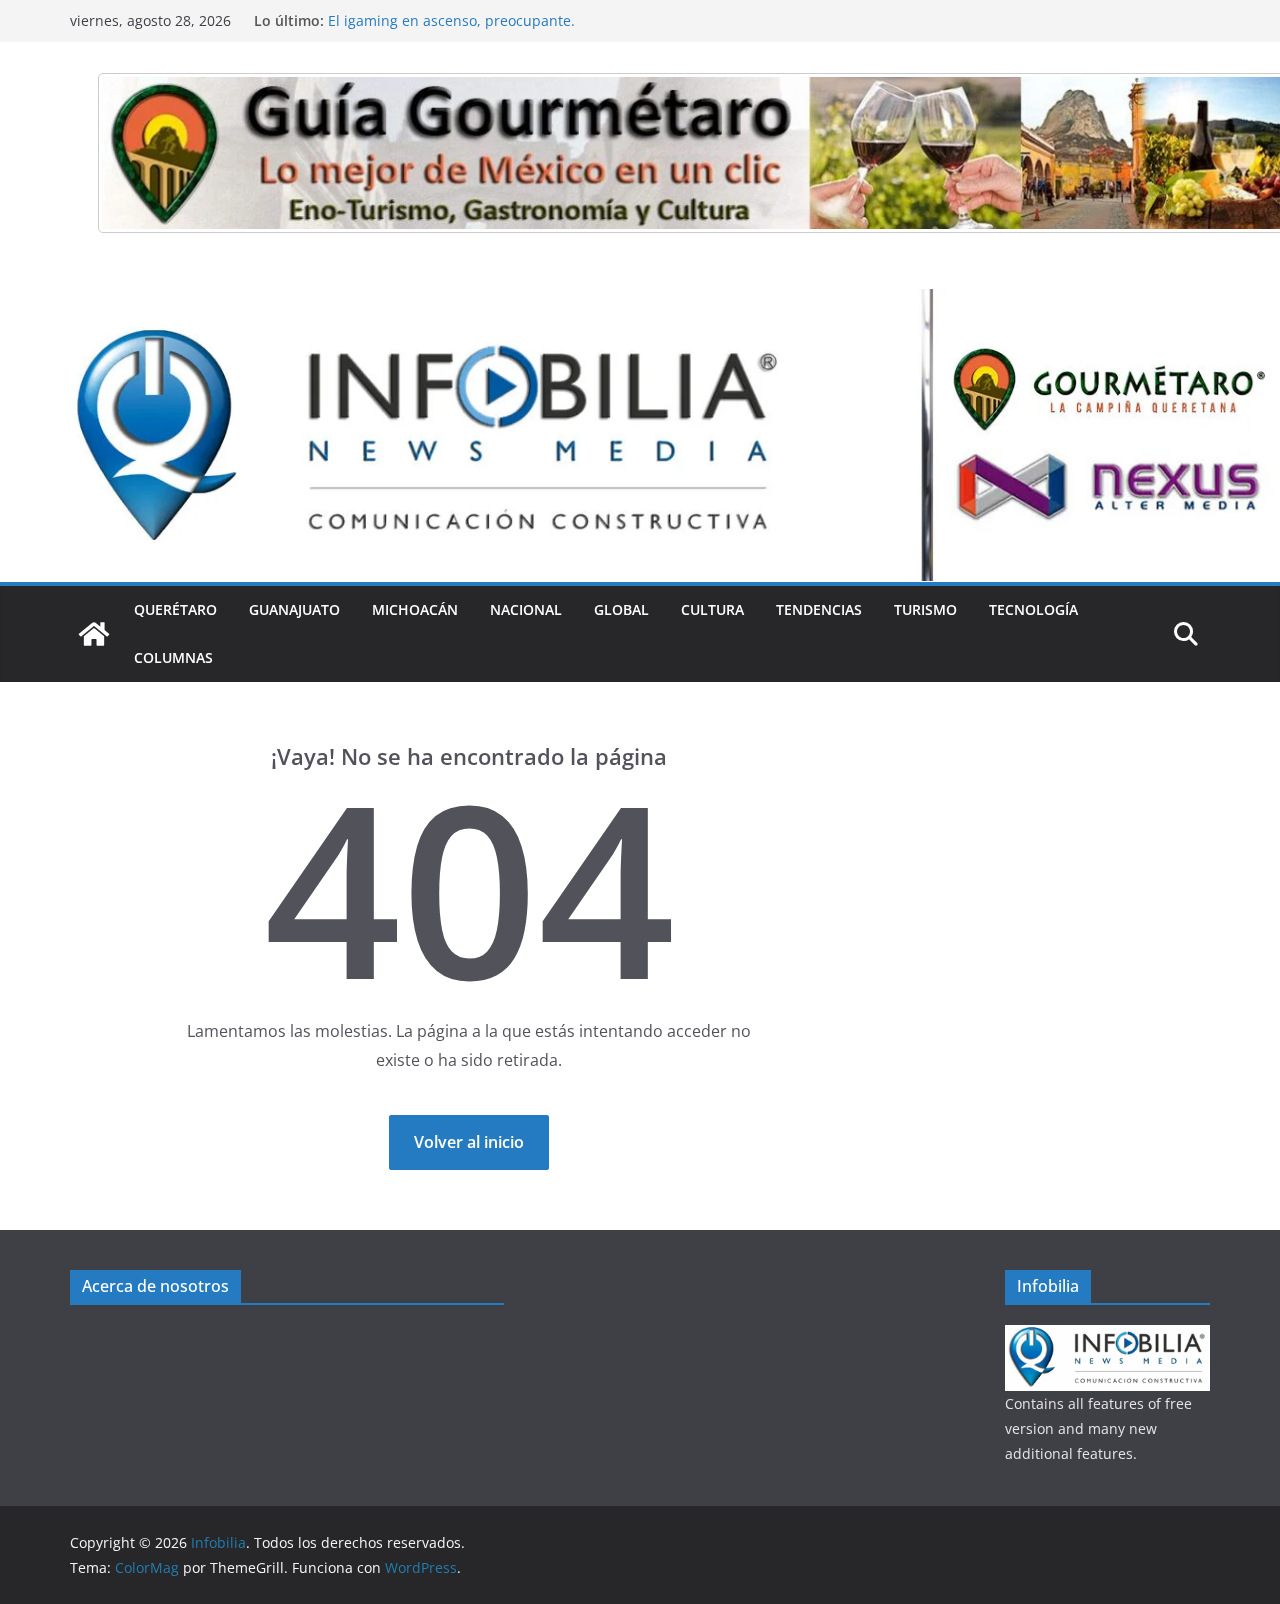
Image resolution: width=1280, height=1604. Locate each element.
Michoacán (415, 609)
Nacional (526, 609)
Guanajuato (294, 609)
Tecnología (1033, 609)
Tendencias (819, 609)
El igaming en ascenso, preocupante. (451, 28)
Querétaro (175, 609)
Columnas (173, 657)
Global (621, 609)
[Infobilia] (640, 303)
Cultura (712, 609)
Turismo (925, 609)
